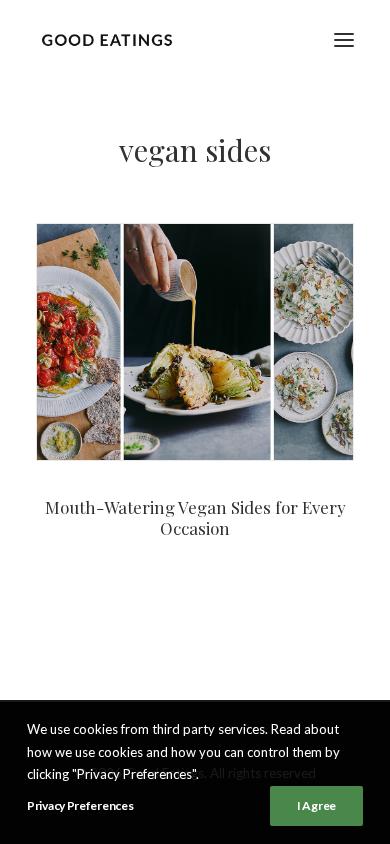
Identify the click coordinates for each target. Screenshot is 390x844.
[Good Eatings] (106, 39)
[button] (344, 39)
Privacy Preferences (80, 805)
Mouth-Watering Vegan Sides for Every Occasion (195, 517)
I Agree (316, 805)
